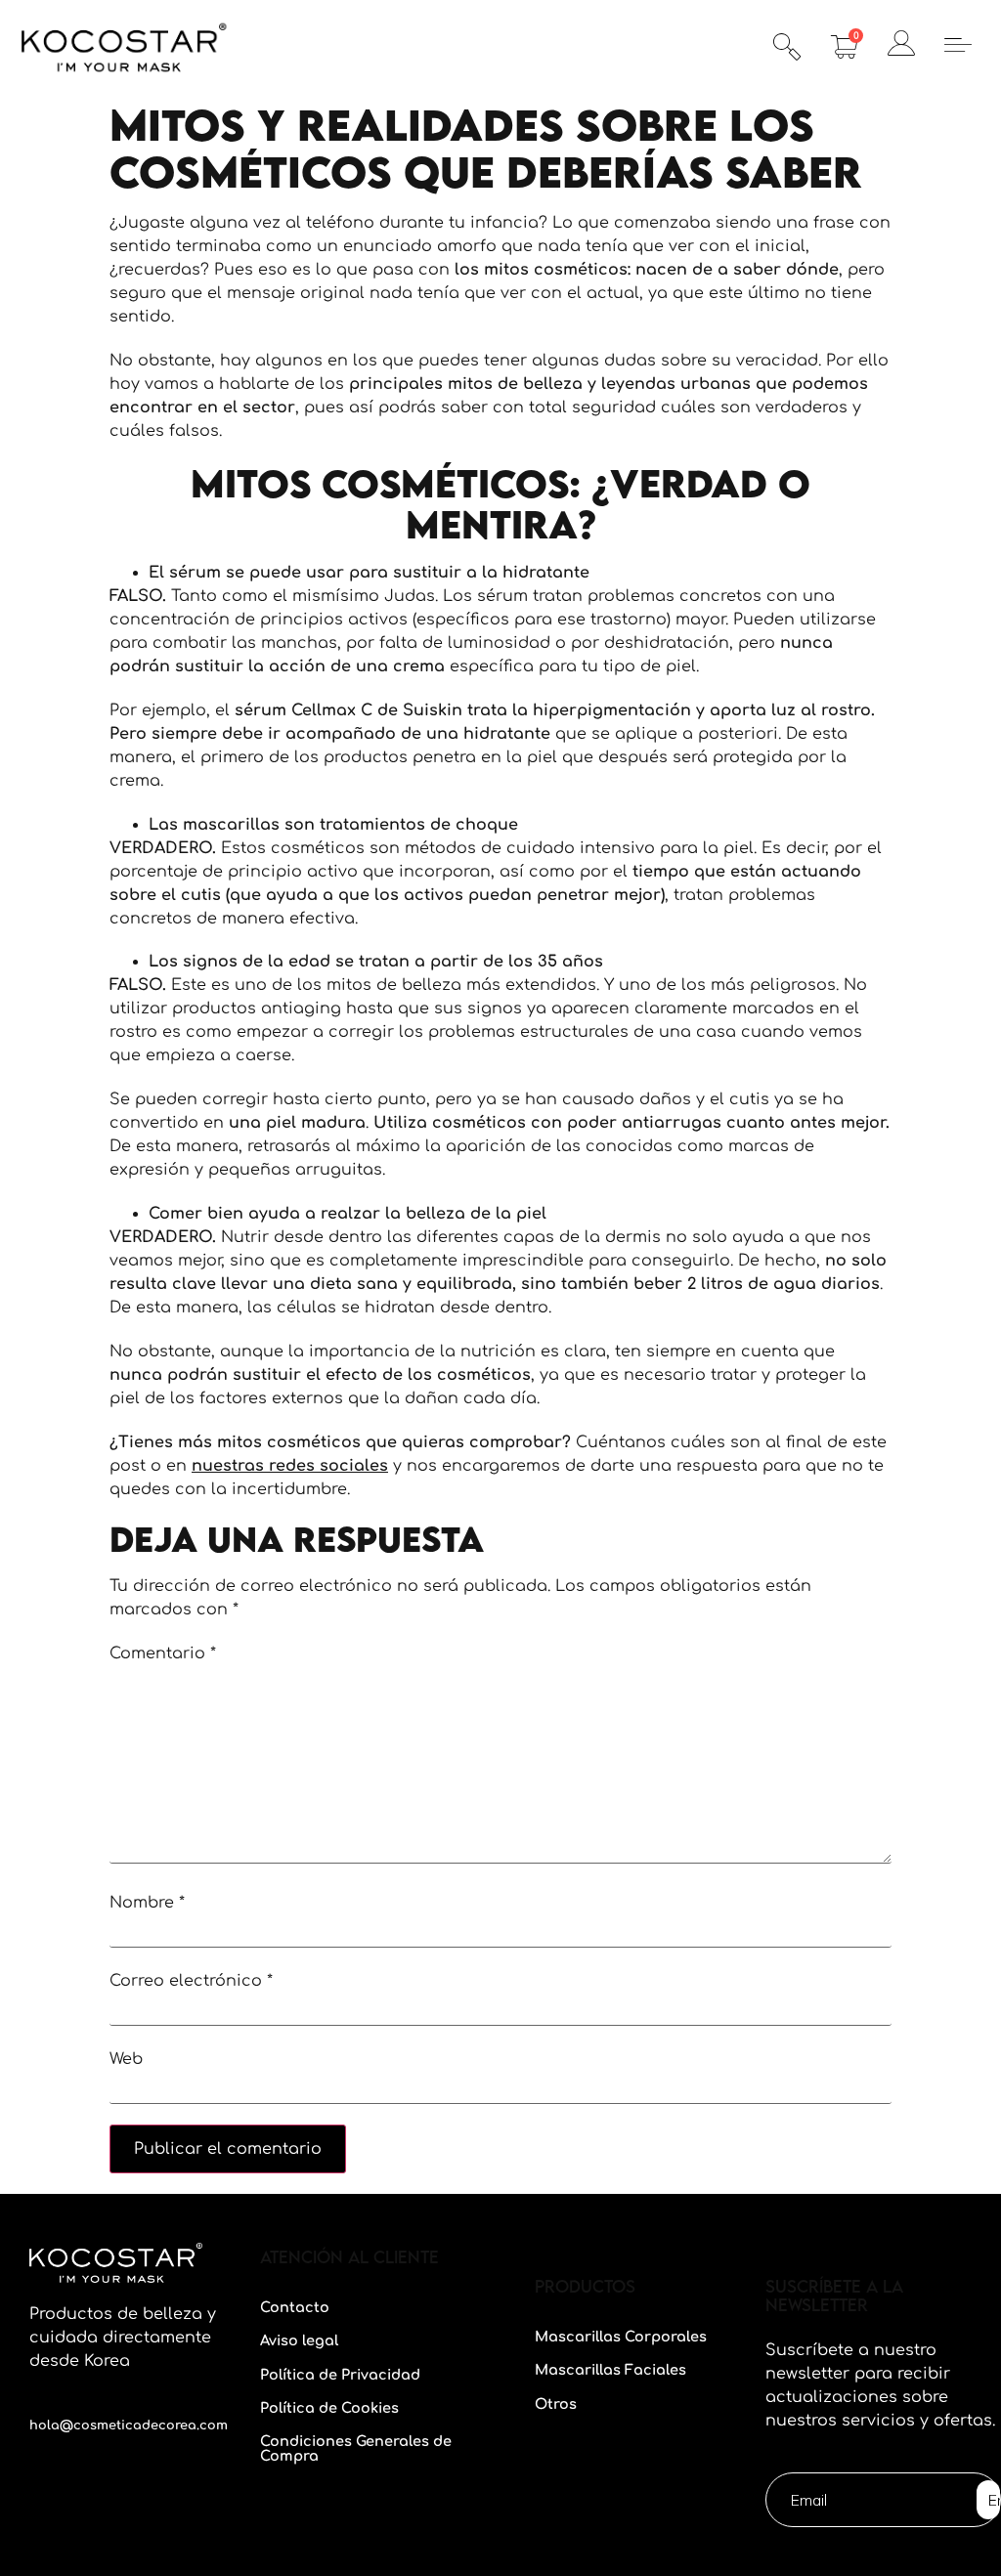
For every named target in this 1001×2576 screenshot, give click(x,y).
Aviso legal (299, 2340)
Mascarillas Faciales (610, 2370)
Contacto (295, 2307)
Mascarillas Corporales (621, 2337)
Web (126, 2059)
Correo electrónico (191, 1981)
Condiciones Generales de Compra (356, 2448)
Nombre (147, 1903)
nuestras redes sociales (290, 1466)
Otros (556, 2404)
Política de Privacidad (340, 2375)
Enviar (994, 2500)
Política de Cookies (329, 2408)
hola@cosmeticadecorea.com (129, 2426)
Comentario (163, 1653)
